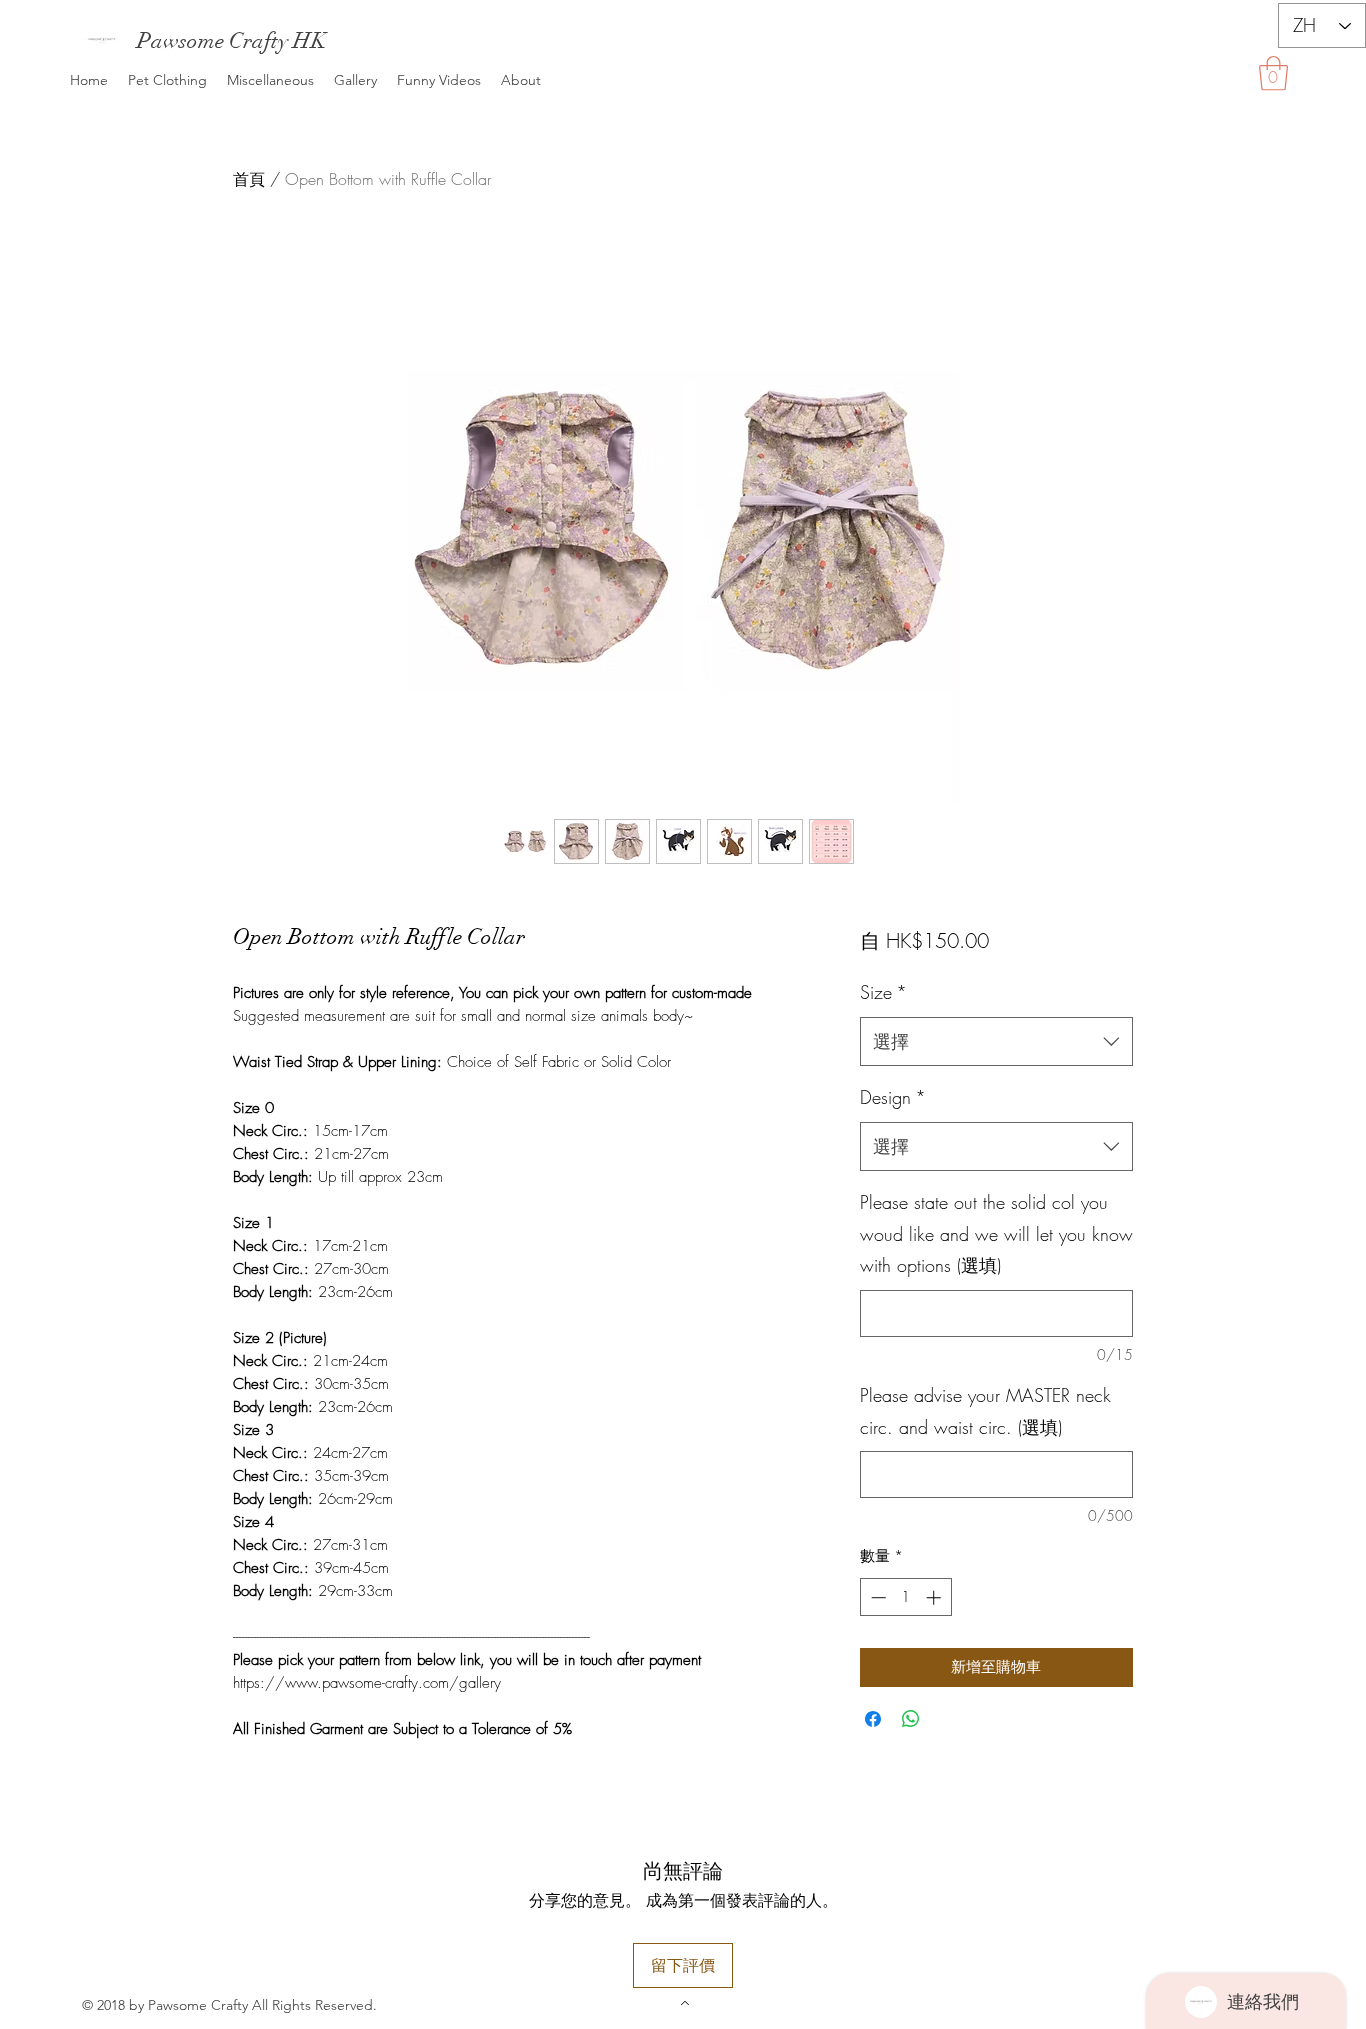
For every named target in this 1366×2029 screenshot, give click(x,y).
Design (893, 1097)
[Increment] (935, 1597)
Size (883, 992)
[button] (1273, 73)
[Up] (683, 2002)
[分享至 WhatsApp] (911, 1719)
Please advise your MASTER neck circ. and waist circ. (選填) (985, 1411)
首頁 (249, 179)
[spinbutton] (905, 1597)
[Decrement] (876, 1597)
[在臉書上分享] (873, 1719)
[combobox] (996, 1042)
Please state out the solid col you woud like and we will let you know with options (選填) (996, 1233)
